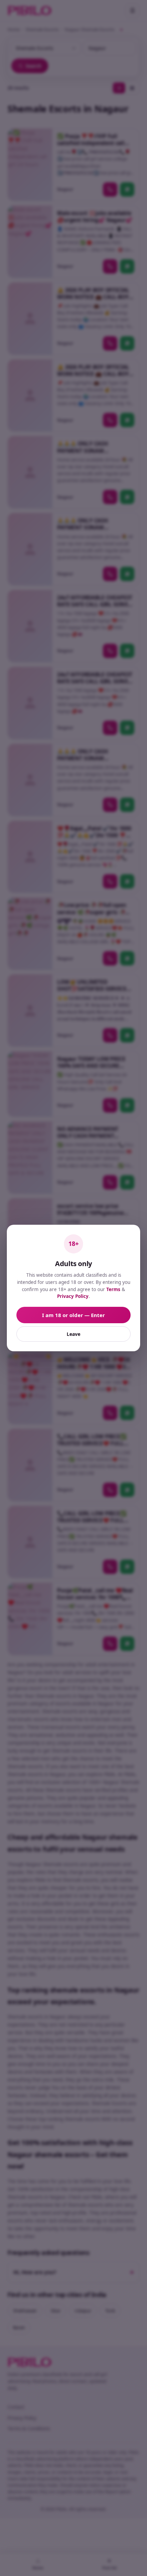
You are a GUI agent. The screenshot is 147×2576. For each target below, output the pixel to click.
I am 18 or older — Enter (73, 1315)
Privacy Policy (73, 1296)
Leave (73, 1334)
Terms (113, 1289)
